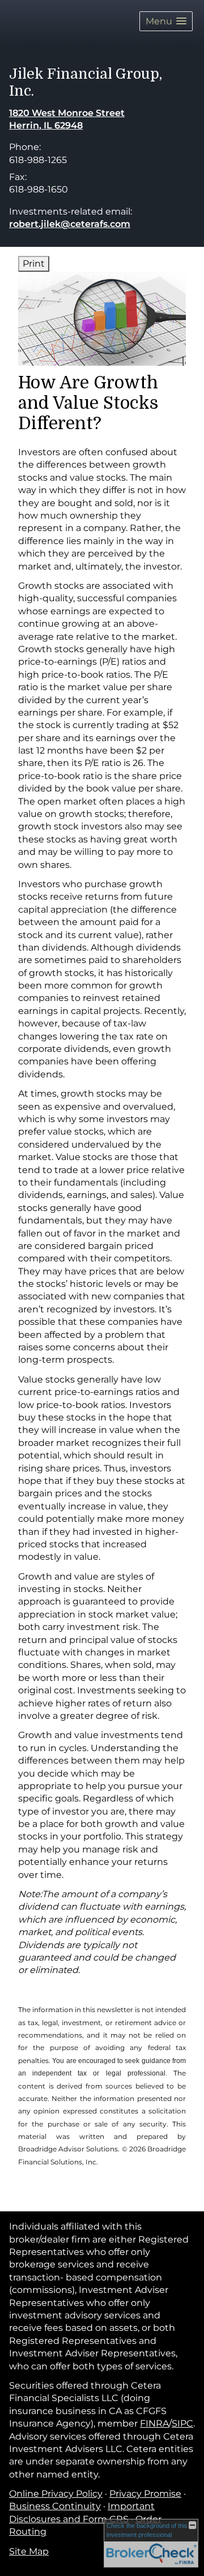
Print (34, 264)
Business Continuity (55, 2506)
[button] (166, 21)
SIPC (182, 2423)
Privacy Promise (145, 2494)
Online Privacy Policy (56, 2494)
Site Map (29, 2551)
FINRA (154, 2423)
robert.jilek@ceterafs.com (70, 224)
